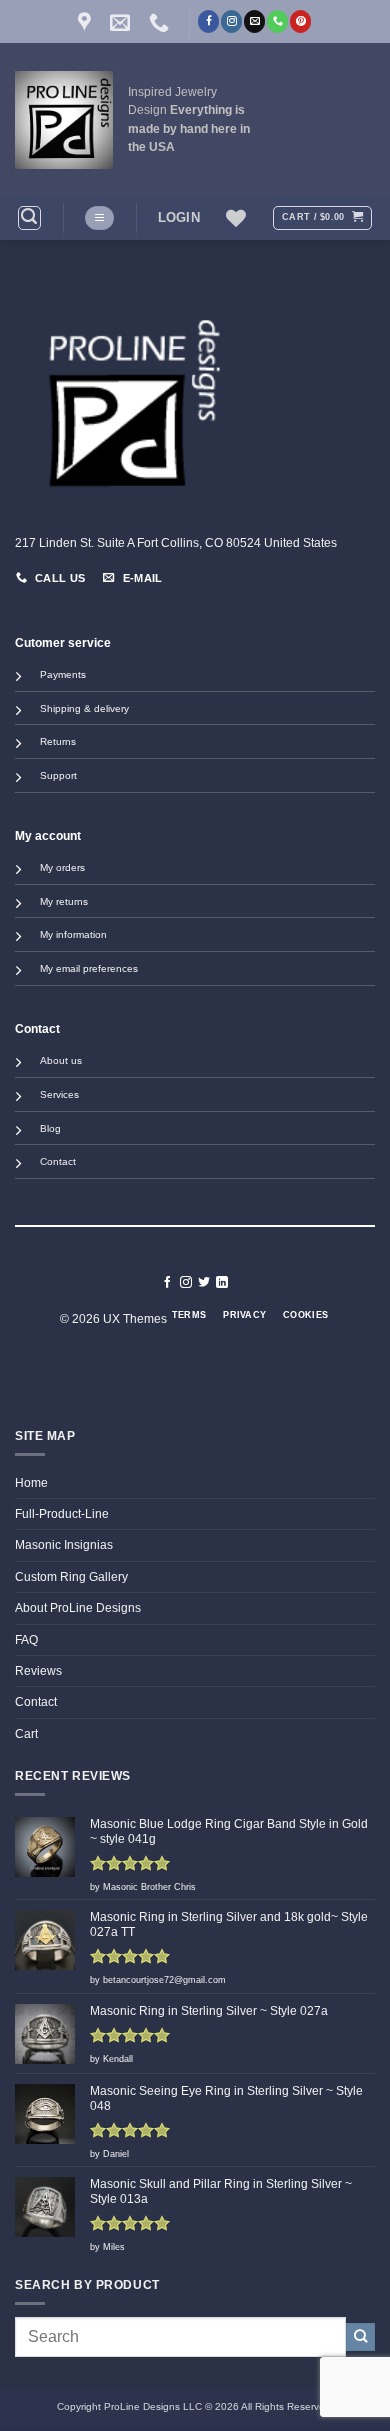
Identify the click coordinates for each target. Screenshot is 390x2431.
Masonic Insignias (64, 1545)
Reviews (38, 1671)
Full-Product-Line (62, 1514)
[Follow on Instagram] (231, 21)
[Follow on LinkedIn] (222, 1282)
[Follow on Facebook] (208, 21)
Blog (50, 1128)
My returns (64, 901)
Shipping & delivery (84, 708)
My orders (62, 867)
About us (61, 1060)
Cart (26, 1734)
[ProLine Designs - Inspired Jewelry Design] (64, 120)
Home (31, 1483)
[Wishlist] (236, 218)
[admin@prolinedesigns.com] (122, 22)
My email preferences (89, 968)
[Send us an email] (254, 21)
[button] (29, 217)
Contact (58, 1161)
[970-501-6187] (161, 22)
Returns (58, 741)
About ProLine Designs (78, 1608)
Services (59, 1094)
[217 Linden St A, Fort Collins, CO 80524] (87, 22)
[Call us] (277, 21)
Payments (63, 674)
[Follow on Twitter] (204, 1282)
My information (73, 934)
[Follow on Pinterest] (300, 21)
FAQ (26, 1640)
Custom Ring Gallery (71, 1577)
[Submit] (360, 2337)
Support (58, 775)
